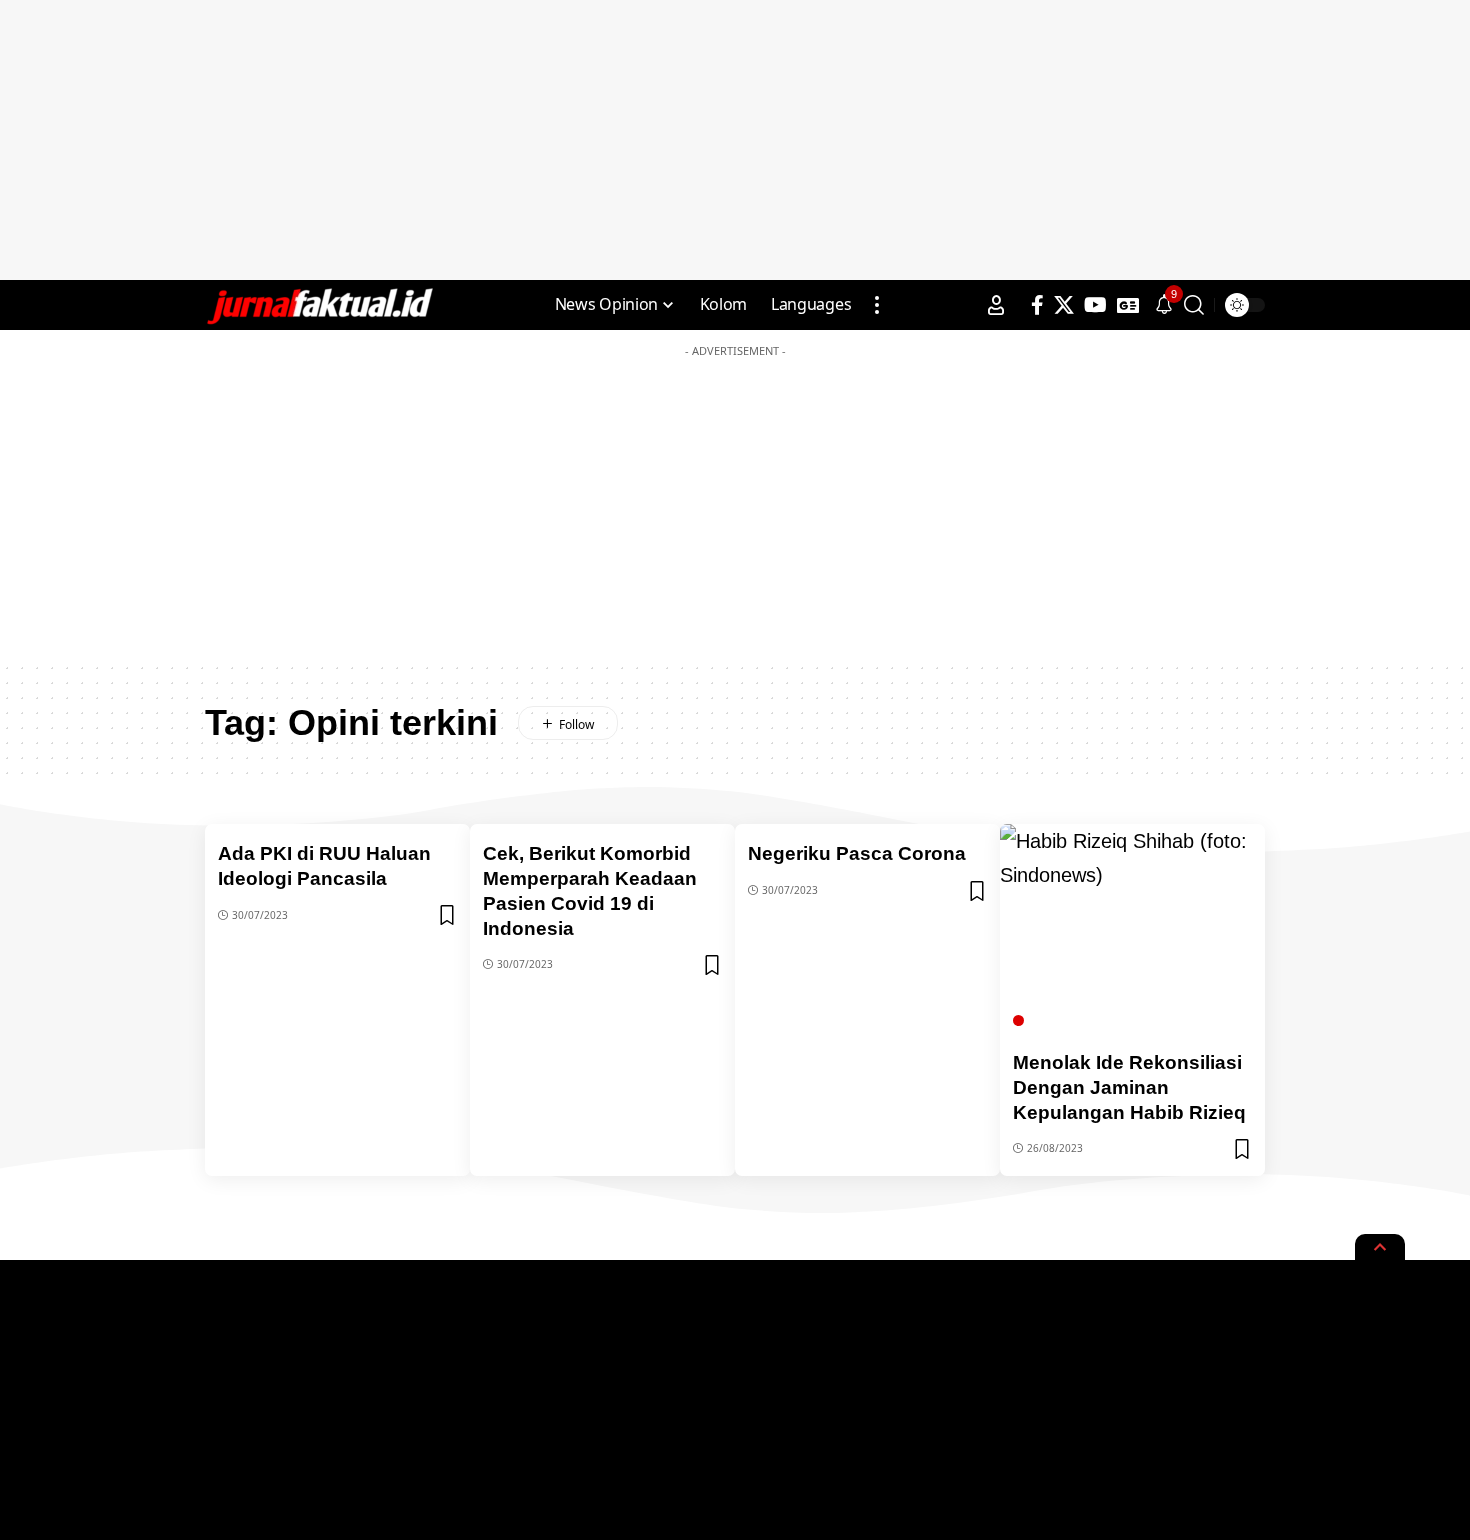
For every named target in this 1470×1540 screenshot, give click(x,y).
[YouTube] (1095, 305)
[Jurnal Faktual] (319, 305)
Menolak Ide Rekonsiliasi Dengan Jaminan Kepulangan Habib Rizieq (1129, 1087)
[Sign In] (996, 305)
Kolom (1054, 1020)
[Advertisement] (735, 140)
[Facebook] (1037, 305)
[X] (1064, 305)
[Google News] (1128, 305)
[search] (1194, 305)
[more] (877, 305)
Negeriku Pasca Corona (857, 853)
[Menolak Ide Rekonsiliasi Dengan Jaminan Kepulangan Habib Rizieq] (1132, 930)
